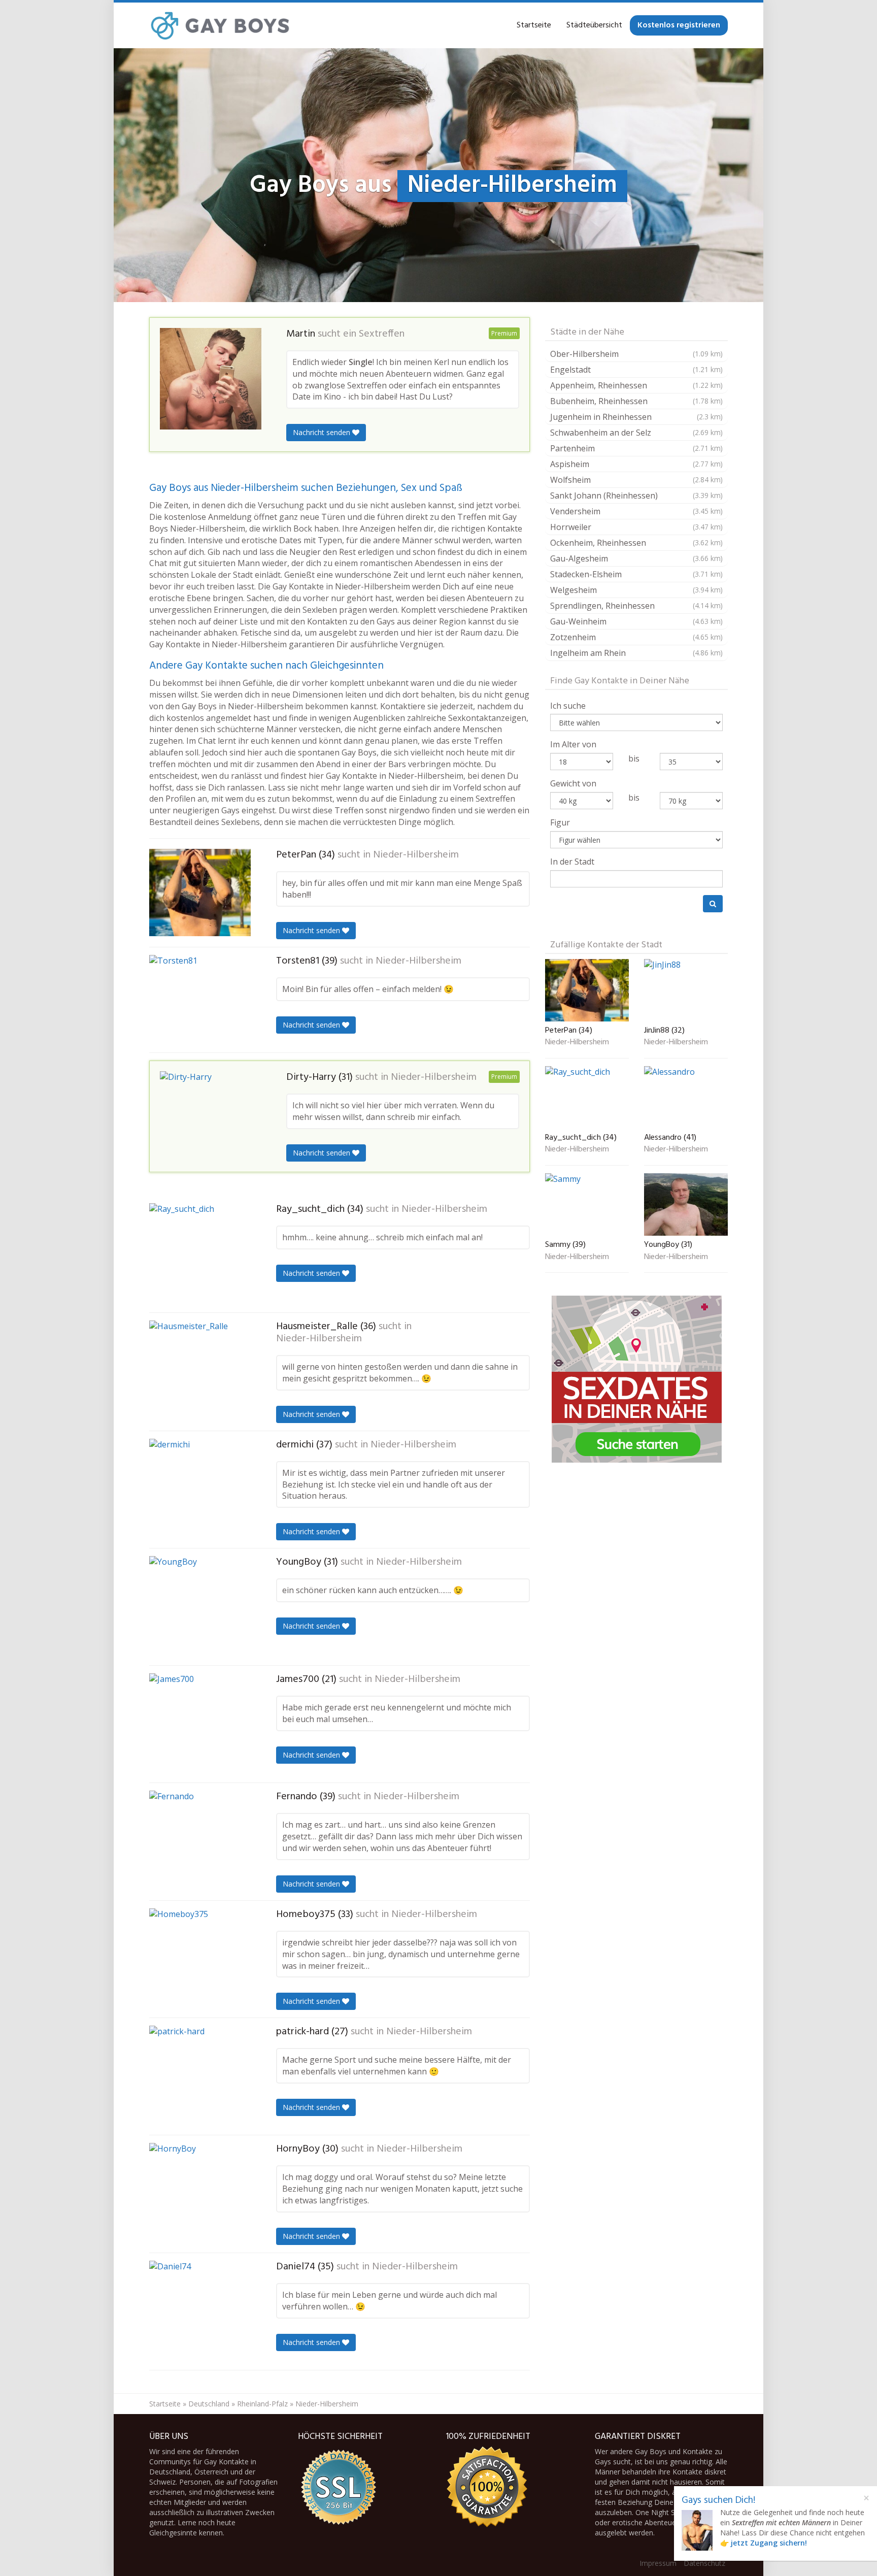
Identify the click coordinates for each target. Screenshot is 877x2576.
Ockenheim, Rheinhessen (636, 543)
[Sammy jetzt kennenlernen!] (587, 1204)
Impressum (658, 2563)
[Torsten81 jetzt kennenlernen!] (200, 1000)
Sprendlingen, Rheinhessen (636, 606)
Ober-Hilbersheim (636, 354)
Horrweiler (636, 527)
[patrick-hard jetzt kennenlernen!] (200, 2076)
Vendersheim (636, 511)
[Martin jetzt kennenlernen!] (211, 379)
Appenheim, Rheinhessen (636, 385)
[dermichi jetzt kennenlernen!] (200, 1490)
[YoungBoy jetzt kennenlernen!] (200, 1607)
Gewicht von (573, 783)
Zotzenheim (636, 637)
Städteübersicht (594, 25)
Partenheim (636, 448)
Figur (560, 822)
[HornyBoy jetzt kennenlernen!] (200, 2194)
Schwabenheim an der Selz (636, 433)
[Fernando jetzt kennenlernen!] (200, 1841)
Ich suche (568, 706)
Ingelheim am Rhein (636, 653)
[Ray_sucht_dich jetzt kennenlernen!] (200, 1254)
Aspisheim (636, 464)
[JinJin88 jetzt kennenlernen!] (686, 990)
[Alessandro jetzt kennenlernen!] (686, 1097)
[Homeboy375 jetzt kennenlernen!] (200, 1959)
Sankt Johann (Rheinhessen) (636, 496)
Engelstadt (636, 370)
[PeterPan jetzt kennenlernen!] (200, 893)
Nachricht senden (323, 432)
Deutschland (209, 2404)
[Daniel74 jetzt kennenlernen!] (200, 2311)
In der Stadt (572, 862)
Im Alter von (573, 744)
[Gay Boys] (221, 25)
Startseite (534, 25)
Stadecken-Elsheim (636, 574)
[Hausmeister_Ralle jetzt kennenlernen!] (200, 1371)
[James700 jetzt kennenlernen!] (200, 1724)
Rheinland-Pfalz (262, 2404)
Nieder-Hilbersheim (416, 855)
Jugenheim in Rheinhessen (636, 417)
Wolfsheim (636, 480)
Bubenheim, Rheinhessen (636, 401)
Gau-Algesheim (636, 558)
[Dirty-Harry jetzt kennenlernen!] (211, 1114)
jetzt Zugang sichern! (769, 2543)
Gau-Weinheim (636, 621)
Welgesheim (636, 590)
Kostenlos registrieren (679, 25)
